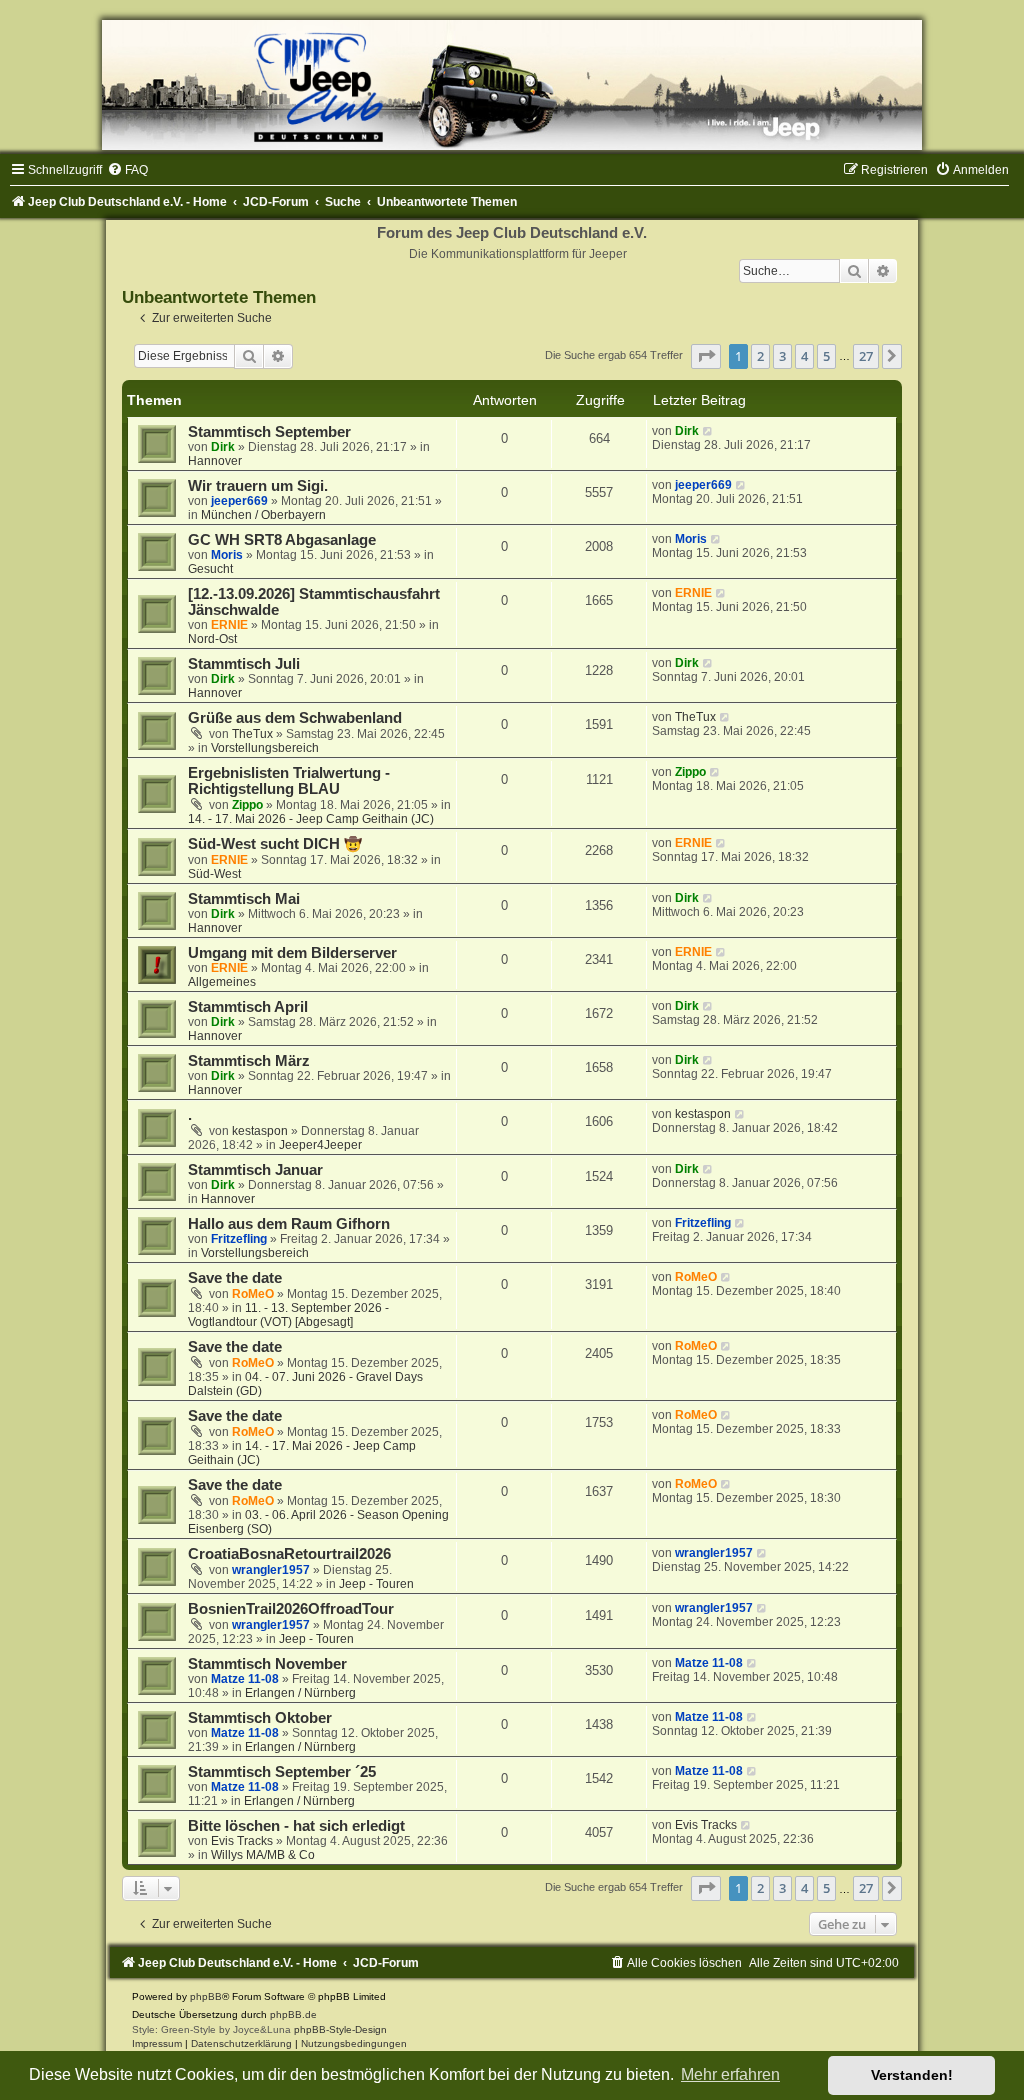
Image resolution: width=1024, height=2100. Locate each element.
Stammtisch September (269, 432)
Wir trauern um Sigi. (258, 486)
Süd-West (214, 874)
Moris (227, 555)
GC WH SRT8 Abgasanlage (282, 540)
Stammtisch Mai (244, 899)
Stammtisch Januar (255, 1170)
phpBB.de (293, 2014)
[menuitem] (127, 170)
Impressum (157, 2043)
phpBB (206, 1996)
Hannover (215, 461)
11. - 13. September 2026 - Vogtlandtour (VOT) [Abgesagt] (288, 1315)
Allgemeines (222, 982)
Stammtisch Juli (244, 664)
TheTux (252, 734)
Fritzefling (239, 1239)
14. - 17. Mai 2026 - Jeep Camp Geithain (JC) (311, 819)
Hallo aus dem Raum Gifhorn (289, 1224)
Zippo (247, 805)
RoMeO (253, 1294)
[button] (706, 356)
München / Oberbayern (263, 515)
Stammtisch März (249, 1061)
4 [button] (804, 356)
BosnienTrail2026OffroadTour (291, 1609)
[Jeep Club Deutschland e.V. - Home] (512, 85)
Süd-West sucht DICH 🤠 (275, 844)
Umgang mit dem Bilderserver (292, 953)
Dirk (223, 447)
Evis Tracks (242, 1841)
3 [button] (782, 356)
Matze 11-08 (245, 1679)
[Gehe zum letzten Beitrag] (708, 431)
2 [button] (760, 356)
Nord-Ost (212, 639)
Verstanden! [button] (912, 2075)
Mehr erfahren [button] (730, 2074)
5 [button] (826, 356)
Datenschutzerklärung (241, 2043)
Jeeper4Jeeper (320, 1145)
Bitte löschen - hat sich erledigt (296, 1826)
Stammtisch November (267, 1664)
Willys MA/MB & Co (263, 1855)
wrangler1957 (271, 1570)
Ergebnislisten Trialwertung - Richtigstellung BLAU (289, 781)
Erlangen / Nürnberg (300, 1693)
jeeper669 (239, 501)
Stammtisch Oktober (260, 1718)
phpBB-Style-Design (340, 2029)
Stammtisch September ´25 (282, 1772)
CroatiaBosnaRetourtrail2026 (289, 1554)
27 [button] (866, 356)
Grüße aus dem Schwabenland (295, 718)
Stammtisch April (248, 1007)
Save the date (235, 1278)
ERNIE (229, 625)
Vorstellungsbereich (265, 748)
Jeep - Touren (376, 1584)
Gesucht (210, 569)
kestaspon (260, 1131)
